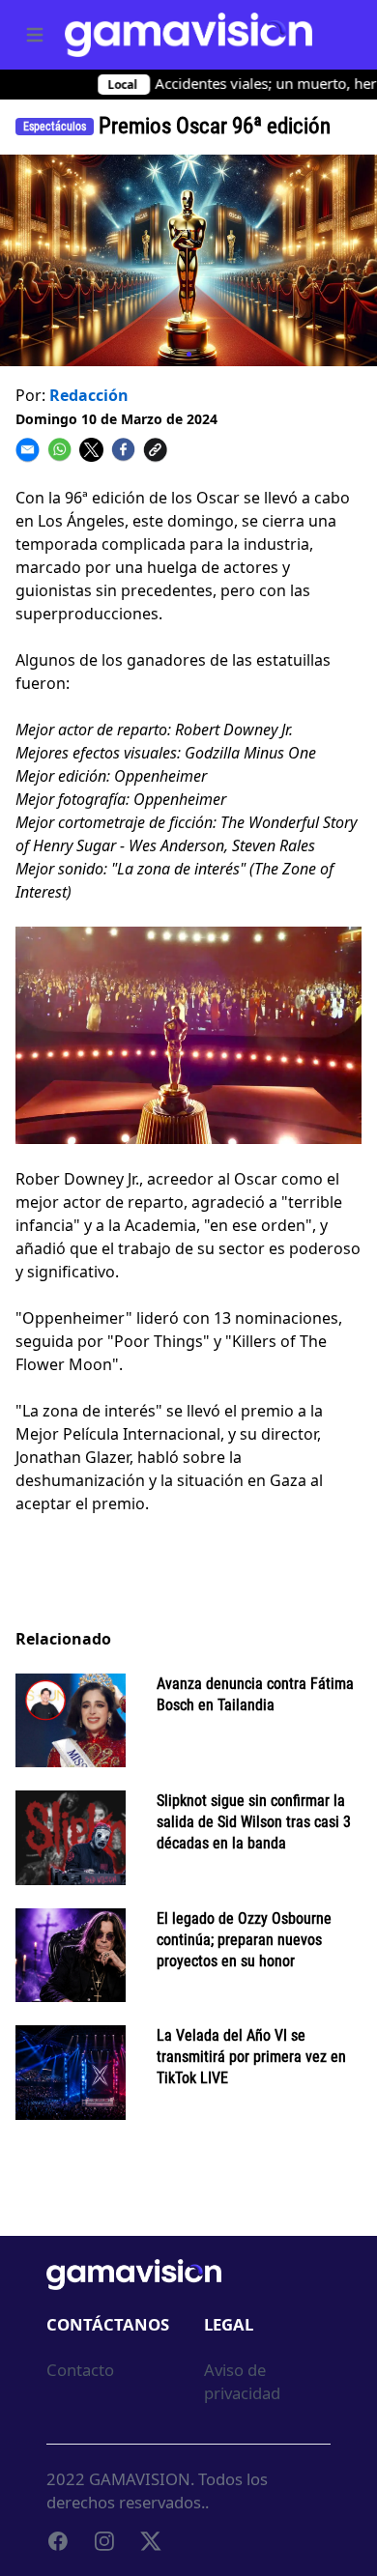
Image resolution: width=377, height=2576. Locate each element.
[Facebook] (58, 2541)
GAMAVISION (140, 2479)
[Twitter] (151, 2541)
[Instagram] (104, 2541)
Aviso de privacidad (242, 2381)
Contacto (80, 2370)
